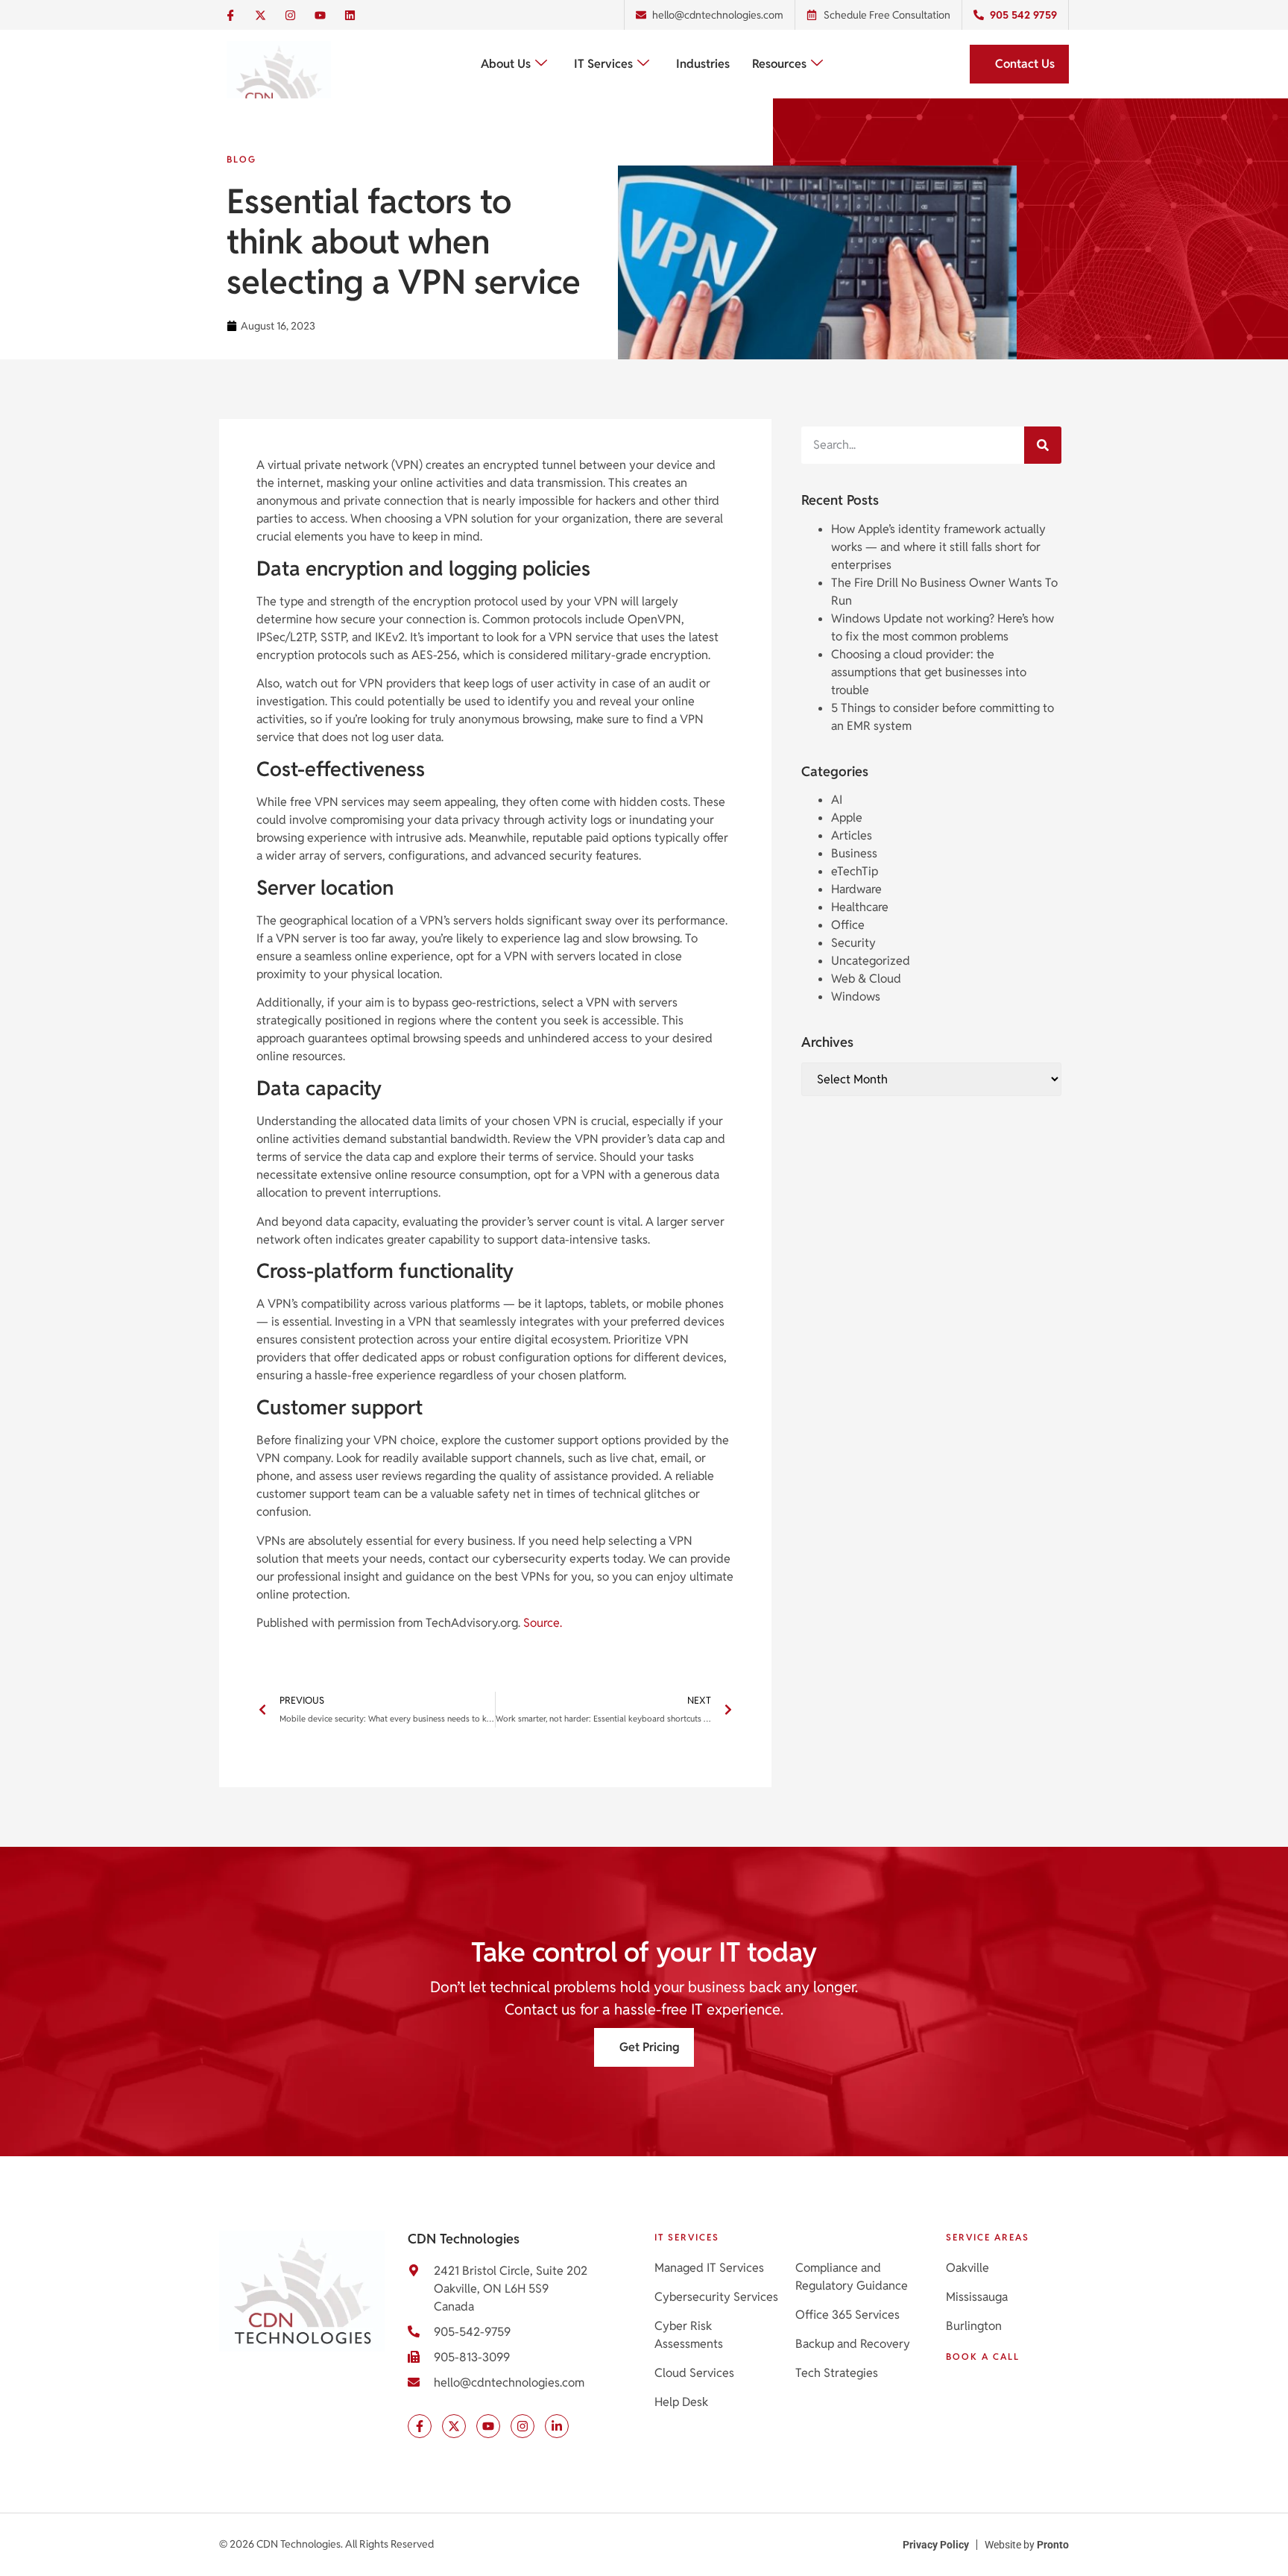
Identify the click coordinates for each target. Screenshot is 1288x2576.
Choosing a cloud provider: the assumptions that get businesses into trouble (929, 672)
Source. (543, 1623)
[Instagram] (290, 15)
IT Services (603, 64)
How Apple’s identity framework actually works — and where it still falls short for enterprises (938, 547)
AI (837, 800)
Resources (779, 64)
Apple (847, 818)
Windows (856, 996)
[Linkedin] (350, 15)
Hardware (856, 889)
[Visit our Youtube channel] (488, 2426)
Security (853, 943)
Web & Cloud (866, 979)
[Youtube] (320, 15)
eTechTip (855, 871)
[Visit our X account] (454, 2426)
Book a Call (983, 2356)
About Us (506, 64)
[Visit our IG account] (523, 2426)
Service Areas (988, 2237)
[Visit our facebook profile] (420, 2426)
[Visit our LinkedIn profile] (557, 2426)
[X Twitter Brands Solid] (260, 15)
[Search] (1043, 445)
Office (848, 925)
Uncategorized (871, 961)
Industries (703, 64)
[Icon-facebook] (230, 15)
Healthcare (860, 907)
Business (854, 853)
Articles (852, 835)
